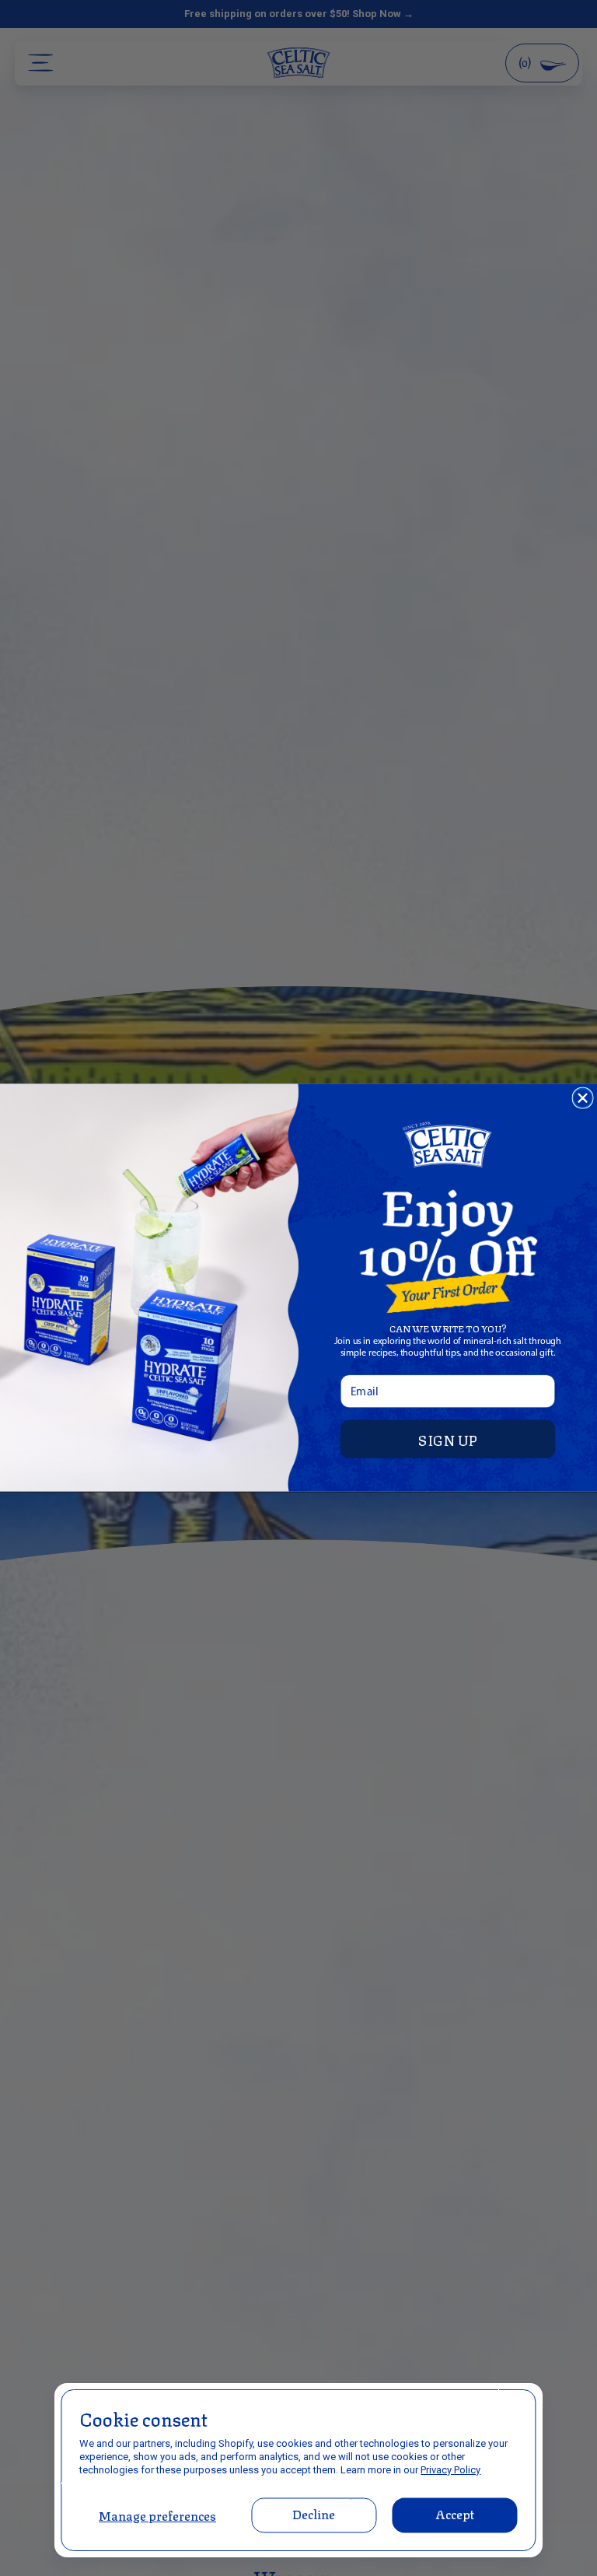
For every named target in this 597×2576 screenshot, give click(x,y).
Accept (455, 2513)
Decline (314, 2513)
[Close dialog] (583, 1099)
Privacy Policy (450, 2470)
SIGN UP (448, 1439)
